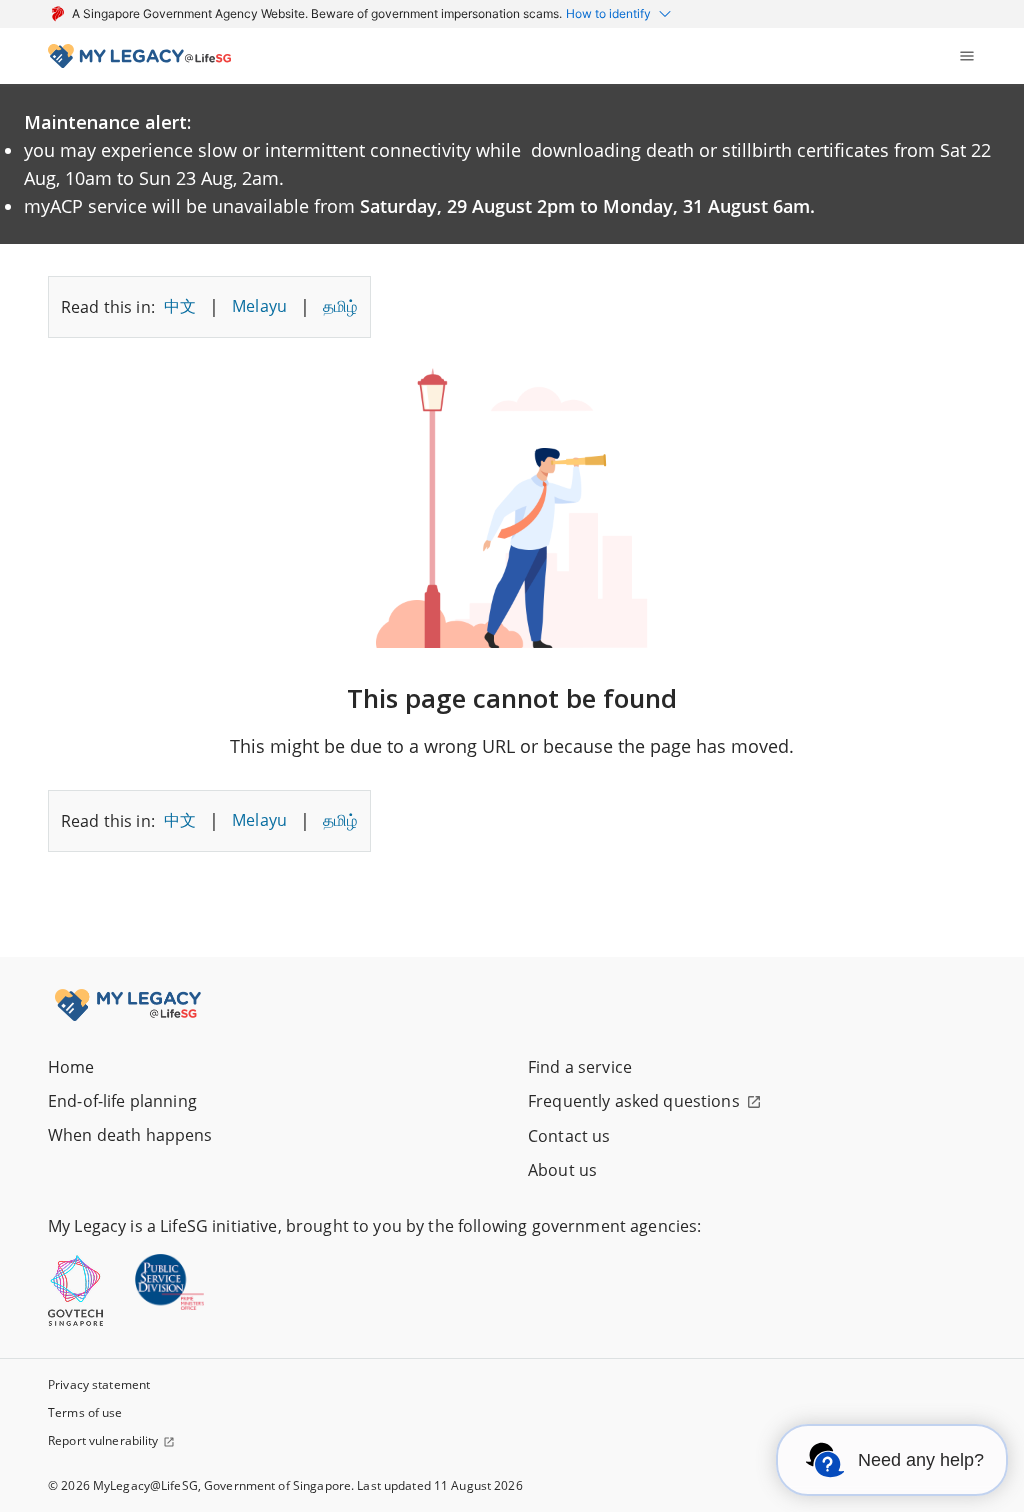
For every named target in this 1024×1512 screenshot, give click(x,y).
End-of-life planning (122, 1101)
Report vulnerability (103, 1440)
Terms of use (85, 1412)
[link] (139, 56)
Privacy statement (99, 1384)
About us (562, 1170)
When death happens (130, 1135)
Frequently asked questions (634, 1101)
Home (71, 1067)
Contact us (569, 1136)
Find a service (580, 1067)
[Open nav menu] (967, 56)
